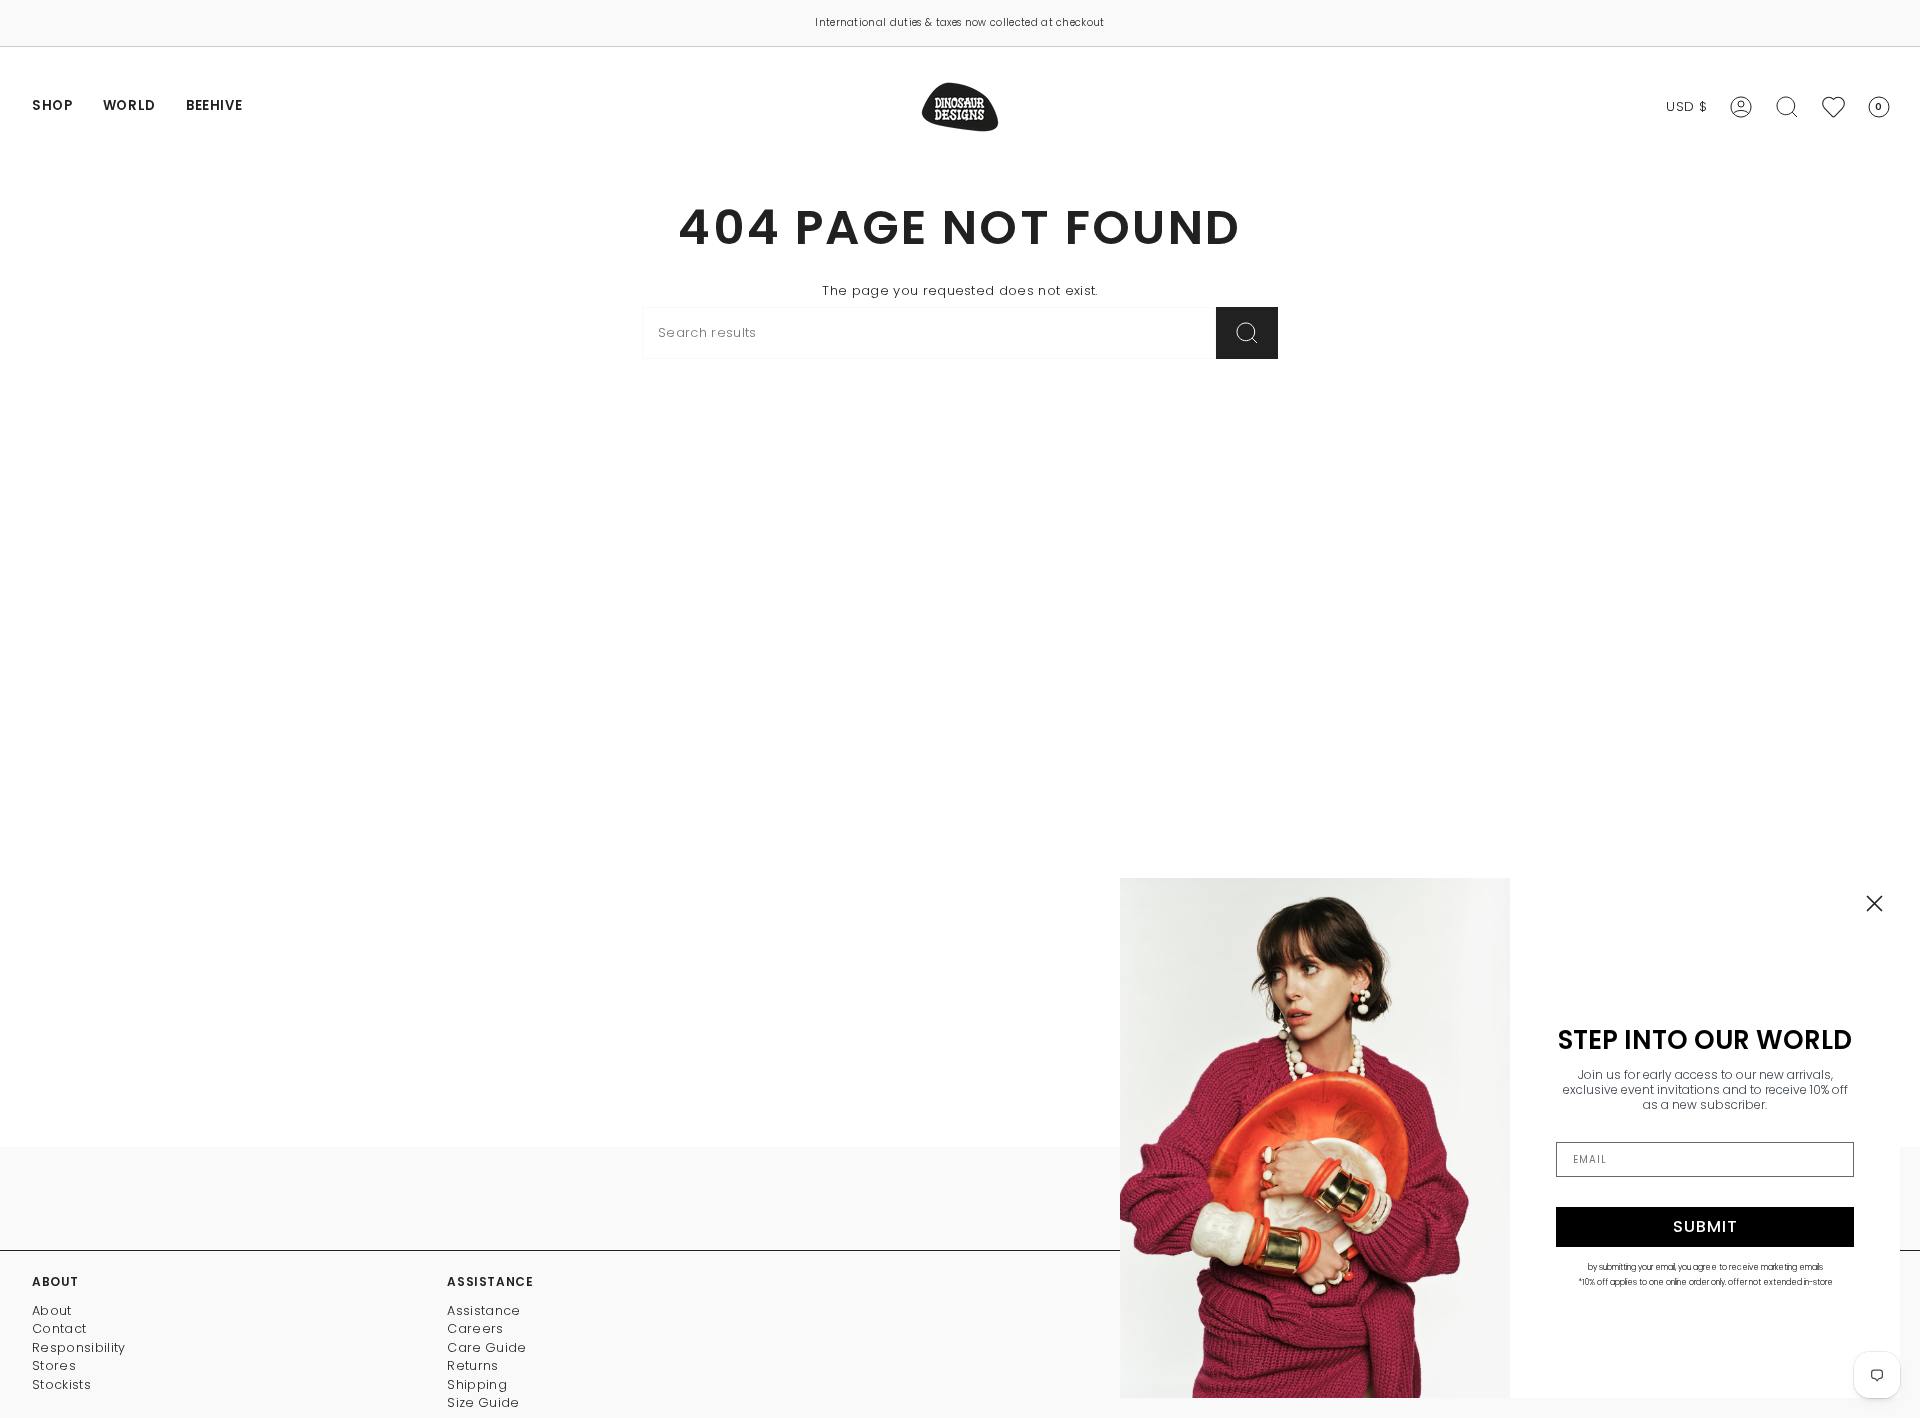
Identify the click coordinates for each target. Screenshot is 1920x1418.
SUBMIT (1705, 1226)
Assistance (483, 1310)
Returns (472, 1365)
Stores (54, 1365)
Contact (59, 1328)
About (52, 1310)
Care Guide (486, 1347)
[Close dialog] (1874, 903)
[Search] (1247, 333)
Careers (475, 1328)
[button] (52, 107)
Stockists (61, 1384)
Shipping (477, 1384)
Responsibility (79, 1347)
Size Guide (483, 1402)
